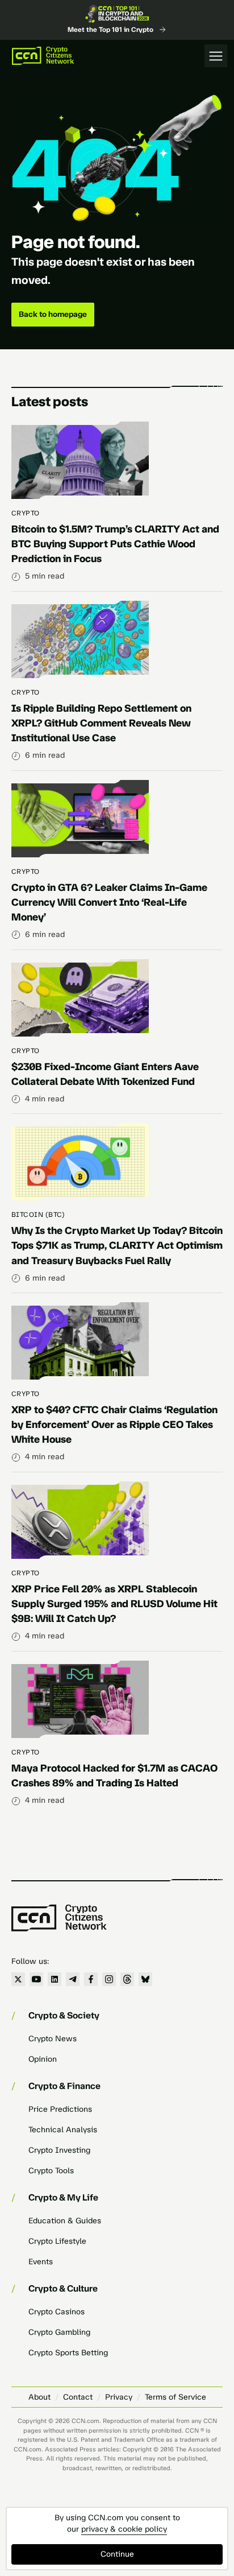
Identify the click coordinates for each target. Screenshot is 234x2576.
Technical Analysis (63, 2130)
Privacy (119, 2397)
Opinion (43, 2059)
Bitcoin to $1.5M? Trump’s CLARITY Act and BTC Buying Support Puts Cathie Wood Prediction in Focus (115, 544)
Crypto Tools (51, 2171)
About (39, 2397)
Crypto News (53, 2039)
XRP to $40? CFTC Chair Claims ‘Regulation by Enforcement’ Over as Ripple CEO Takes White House (114, 1425)
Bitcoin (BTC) (38, 1215)
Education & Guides (65, 2221)
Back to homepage (53, 314)
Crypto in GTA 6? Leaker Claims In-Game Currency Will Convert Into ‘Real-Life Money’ (109, 902)
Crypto (26, 513)
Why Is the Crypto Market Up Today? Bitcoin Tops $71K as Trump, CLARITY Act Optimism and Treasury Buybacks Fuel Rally (117, 1245)
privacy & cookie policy (124, 2529)
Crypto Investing (59, 2150)
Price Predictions (60, 2109)
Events (41, 2262)
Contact (78, 2397)
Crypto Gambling (59, 2332)
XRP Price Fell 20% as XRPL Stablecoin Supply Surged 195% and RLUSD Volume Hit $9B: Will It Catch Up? (114, 1604)
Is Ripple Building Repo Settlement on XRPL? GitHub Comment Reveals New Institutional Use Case (101, 723)
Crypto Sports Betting (68, 2353)
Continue (117, 2554)
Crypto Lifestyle (57, 2241)
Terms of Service (175, 2397)
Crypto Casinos (57, 2312)
